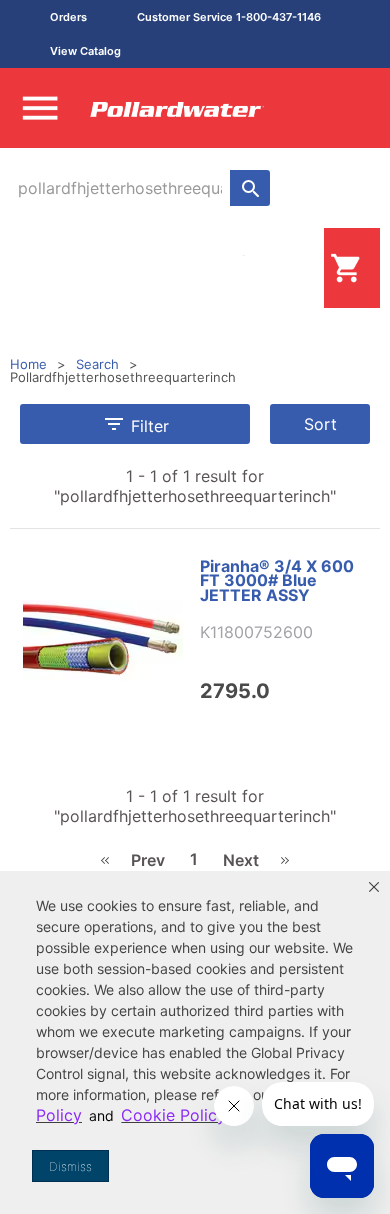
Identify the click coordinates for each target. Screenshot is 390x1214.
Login (292, 267)
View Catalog (85, 51)
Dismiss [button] (70, 1166)
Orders (68, 17)
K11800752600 (256, 632)
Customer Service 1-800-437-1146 (229, 17)
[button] (374, 887)
